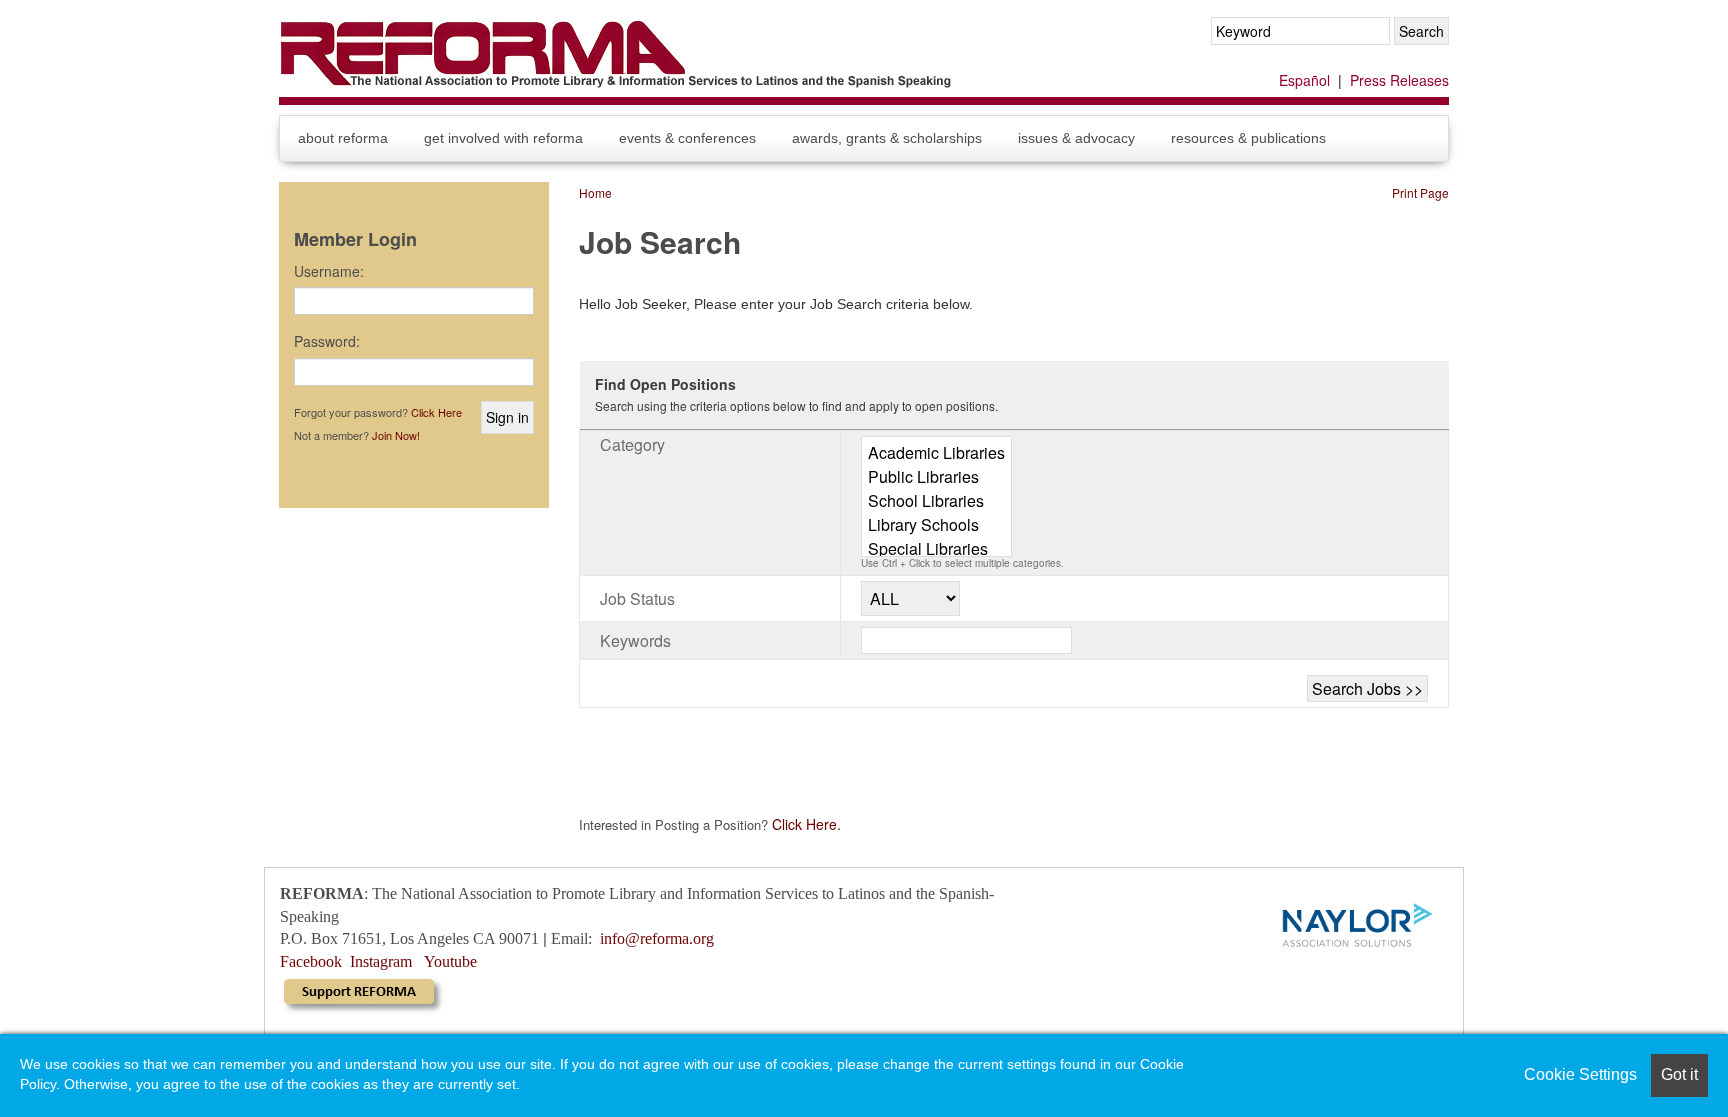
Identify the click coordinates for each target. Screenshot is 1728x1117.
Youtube (450, 961)
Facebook (311, 961)
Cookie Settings (1580, 1074)
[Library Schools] (936, 525)
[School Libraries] (936, 501)
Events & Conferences (687, 138)
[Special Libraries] (936, 549)
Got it (1679, 1074)
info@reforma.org (657, 938)
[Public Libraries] (936, 477)
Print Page (1420, 192)
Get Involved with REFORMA (503, 138)
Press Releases (1399, 80)
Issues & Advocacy (1076, 138)
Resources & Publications (1248, 138)
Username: (329, 271)
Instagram (381, 961)
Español (1304, 80)
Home (595, 192)
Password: (327, 341)
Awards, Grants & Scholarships (887, 138)
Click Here (436, 412)
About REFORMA (343, 138)
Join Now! (396, 435)
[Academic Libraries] (936, 453)
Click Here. (804, 824)
